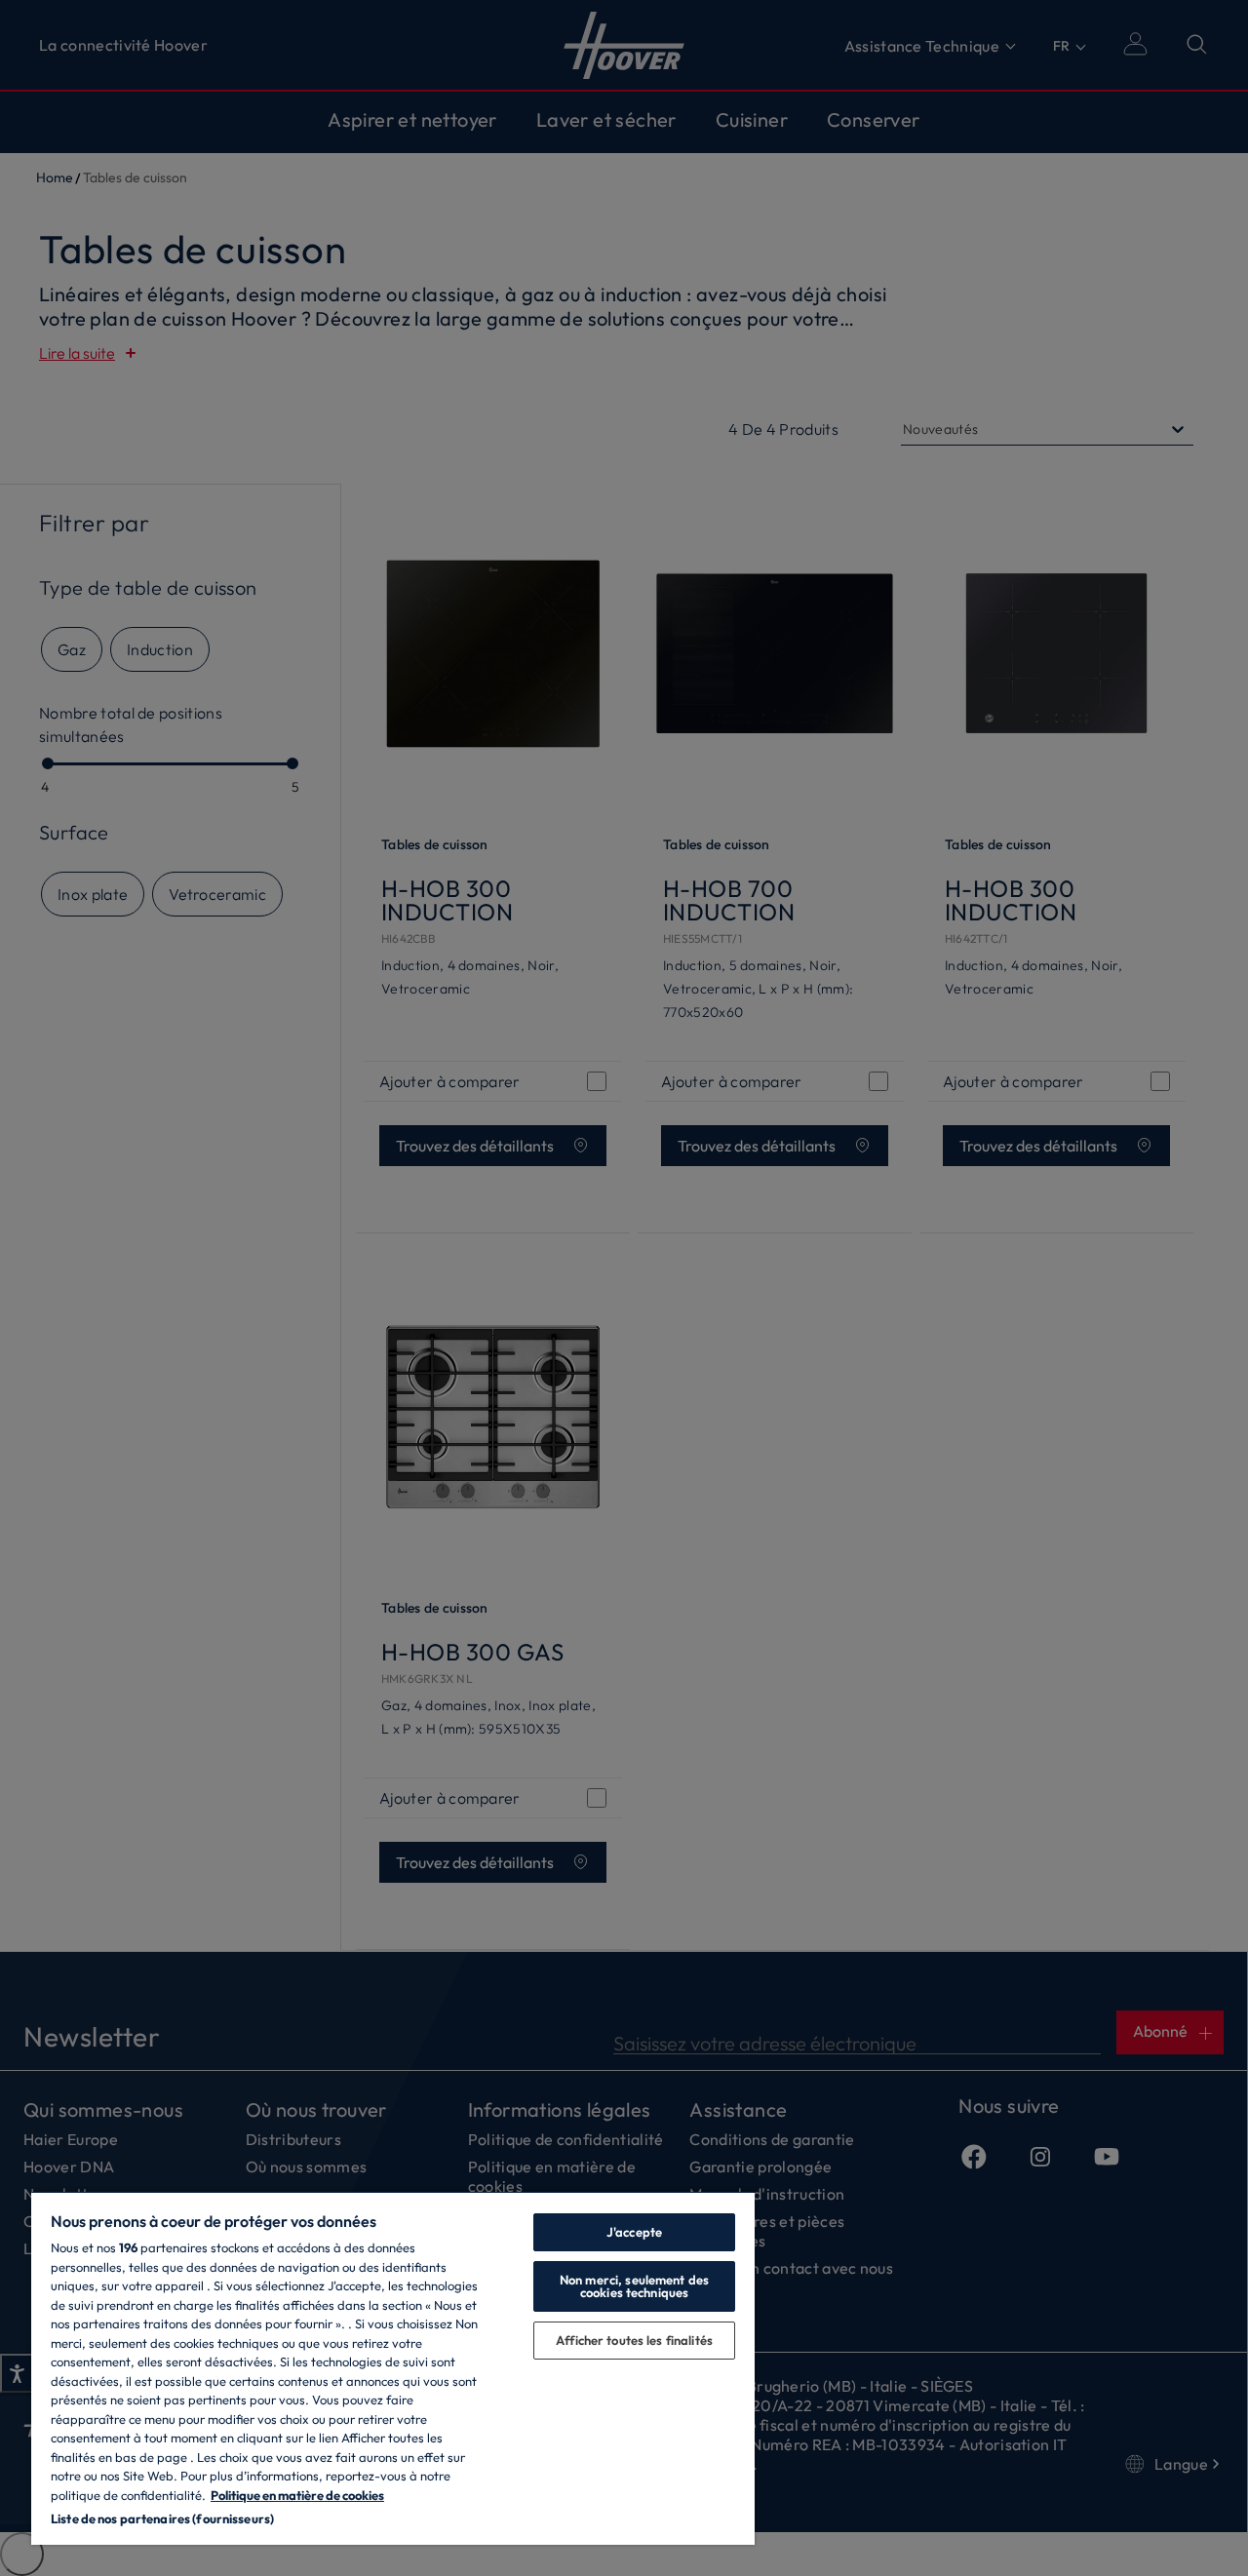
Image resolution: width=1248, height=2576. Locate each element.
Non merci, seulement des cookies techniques (634, 2286)
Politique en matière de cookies (297, 2495)
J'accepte (634, 2232)
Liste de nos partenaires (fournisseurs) (162, 2518)
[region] (393, 2368)
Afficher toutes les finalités (634, 2340)
